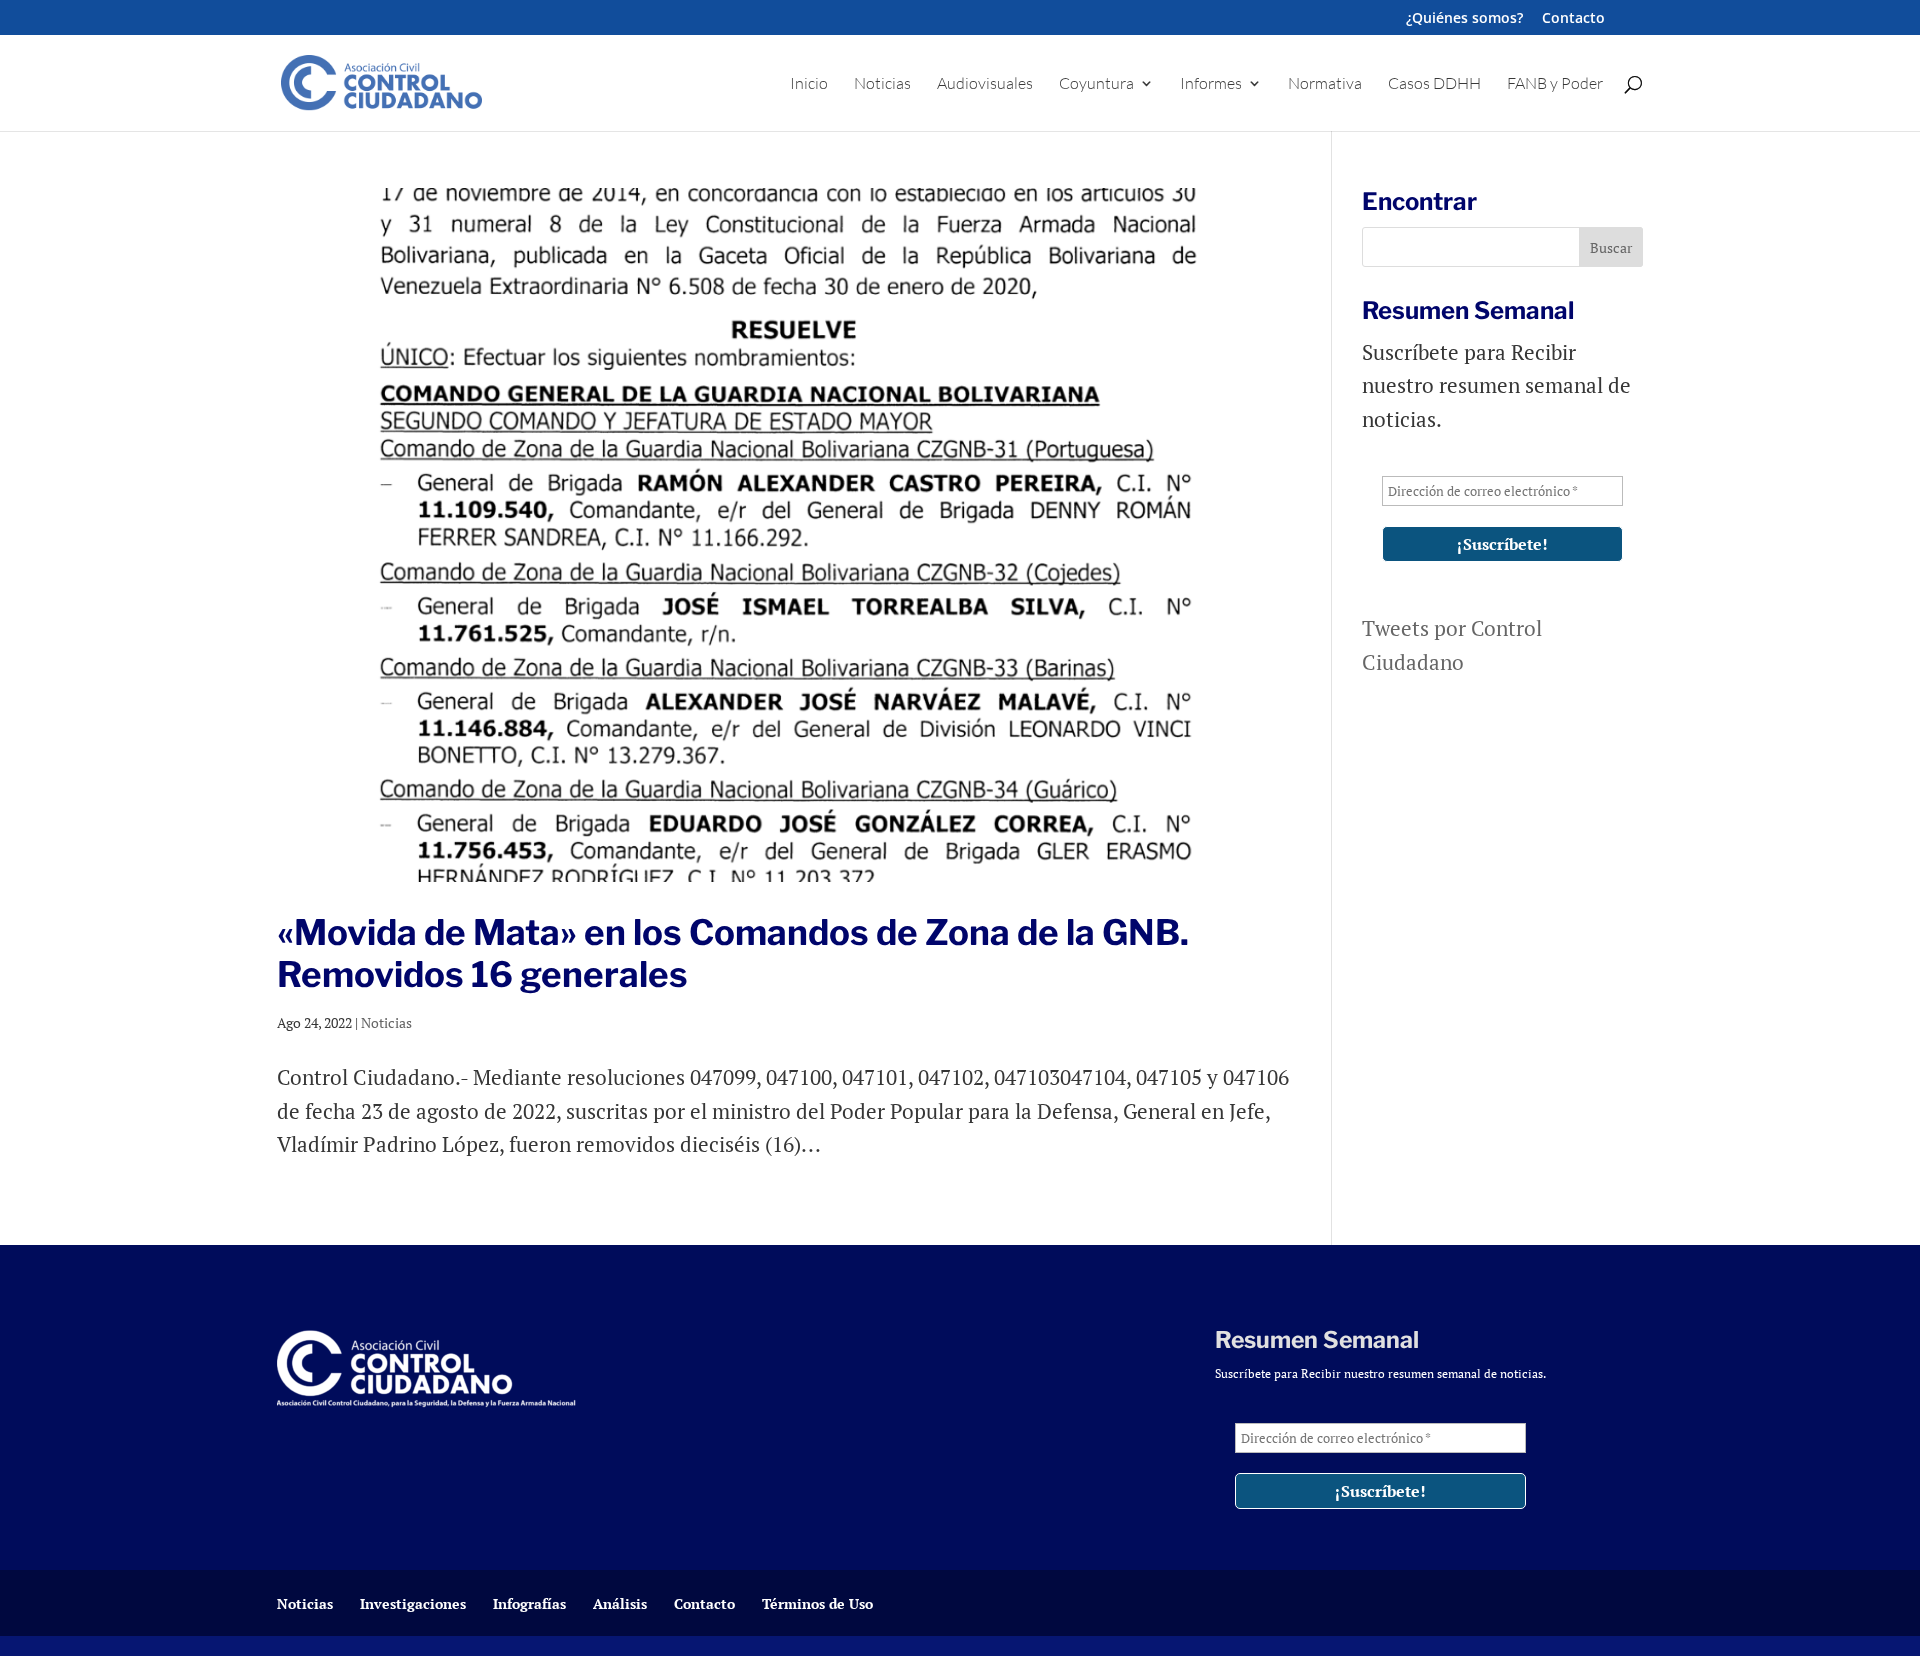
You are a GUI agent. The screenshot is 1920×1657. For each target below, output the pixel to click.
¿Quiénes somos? (1464, 19)
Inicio (809, 84)
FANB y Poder (1555, 84)
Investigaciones (413, 1603)
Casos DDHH (1434, 84)
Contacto (1573, 19)
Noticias (882, 84)
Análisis (620, 1603)
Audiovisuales (985, 84)
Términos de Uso (817, 1603)
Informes (1211, 84)
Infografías (529, 1603)
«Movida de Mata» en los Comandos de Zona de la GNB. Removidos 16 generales (733, 953)
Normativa (1325, 84)
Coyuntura (1096, 84)
